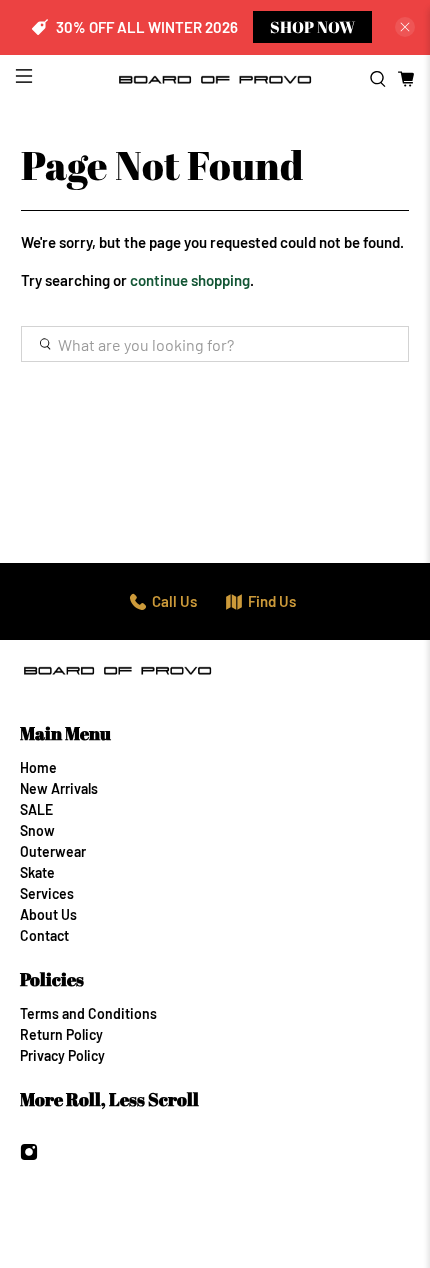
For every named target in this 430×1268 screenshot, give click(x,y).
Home (38, 767)
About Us (48, 914)
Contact (44, 935)
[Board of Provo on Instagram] (29, 1155)
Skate (37, 872)
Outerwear (53, 851)
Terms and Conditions (88, 1013)
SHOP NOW (312, 27)
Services (47, 893)
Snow (37, 830)
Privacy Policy (62, 1055)
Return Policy (61, 1034)
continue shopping (190, 280)
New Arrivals (59, 788)
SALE (36, 809)
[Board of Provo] (215, 79)
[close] (405, 27)
